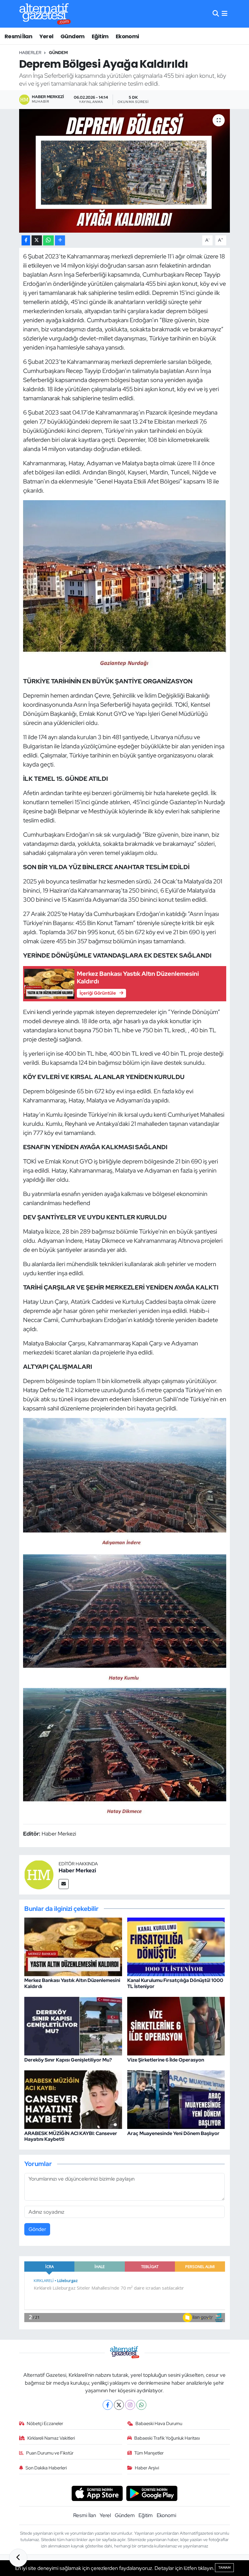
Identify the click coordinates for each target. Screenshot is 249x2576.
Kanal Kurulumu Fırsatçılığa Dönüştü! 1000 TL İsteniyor (175, 1983)
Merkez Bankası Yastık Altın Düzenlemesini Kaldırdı (72, 1983)
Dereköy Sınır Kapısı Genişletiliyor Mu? (68, 2060)
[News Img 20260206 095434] (125, 585)
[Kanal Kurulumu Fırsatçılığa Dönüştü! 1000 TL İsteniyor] (176, 1946)
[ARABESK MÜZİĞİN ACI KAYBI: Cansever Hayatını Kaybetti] (73, 2099)
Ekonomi (127, 36)
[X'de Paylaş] (37, 240)
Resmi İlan (18, 36)
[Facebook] (108, 2405)
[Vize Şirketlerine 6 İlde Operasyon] (176, 2026)
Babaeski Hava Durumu (159, 2424)
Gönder (37, 2229)
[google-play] (152, 2493)
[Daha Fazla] (60, 240)
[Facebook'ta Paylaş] (26, 240)
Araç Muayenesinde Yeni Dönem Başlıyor (173, 2133)
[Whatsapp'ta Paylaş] (48, 240)
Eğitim (100, 36)
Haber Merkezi (77, 1870)
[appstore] (97, 2493)
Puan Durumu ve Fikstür (50, 2453)
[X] (119, 2405)
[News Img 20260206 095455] (125, 1618)
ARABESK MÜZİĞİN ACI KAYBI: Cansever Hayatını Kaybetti (71, 2136)
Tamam (224, 2567)
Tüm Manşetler (149, 2453)
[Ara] (216, 14)
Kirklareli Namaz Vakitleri (51, 2438)
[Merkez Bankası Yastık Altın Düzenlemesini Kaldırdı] (73, 1946)
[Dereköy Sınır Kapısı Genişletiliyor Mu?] (73, 2026)
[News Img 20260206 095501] (125, 1483)
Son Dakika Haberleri (46, 2468)
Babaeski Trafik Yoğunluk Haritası (167, 2438)
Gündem (72, 36)
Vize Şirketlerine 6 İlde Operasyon (166, 2060)
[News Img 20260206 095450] (125, 1753)
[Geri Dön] (18, 2558)
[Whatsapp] (141, 2405)
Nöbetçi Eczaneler (45, 2424)
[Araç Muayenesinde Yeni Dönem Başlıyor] (176, 2099)
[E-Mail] (64, 1884)
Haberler (30, 53)
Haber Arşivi (147, 2468)
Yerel (46, 36)
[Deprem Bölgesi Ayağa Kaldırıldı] (125, 171)
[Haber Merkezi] (39, 1874)
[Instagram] (130, 2405)
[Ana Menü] (225, 14)
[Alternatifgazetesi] (45, 14)
